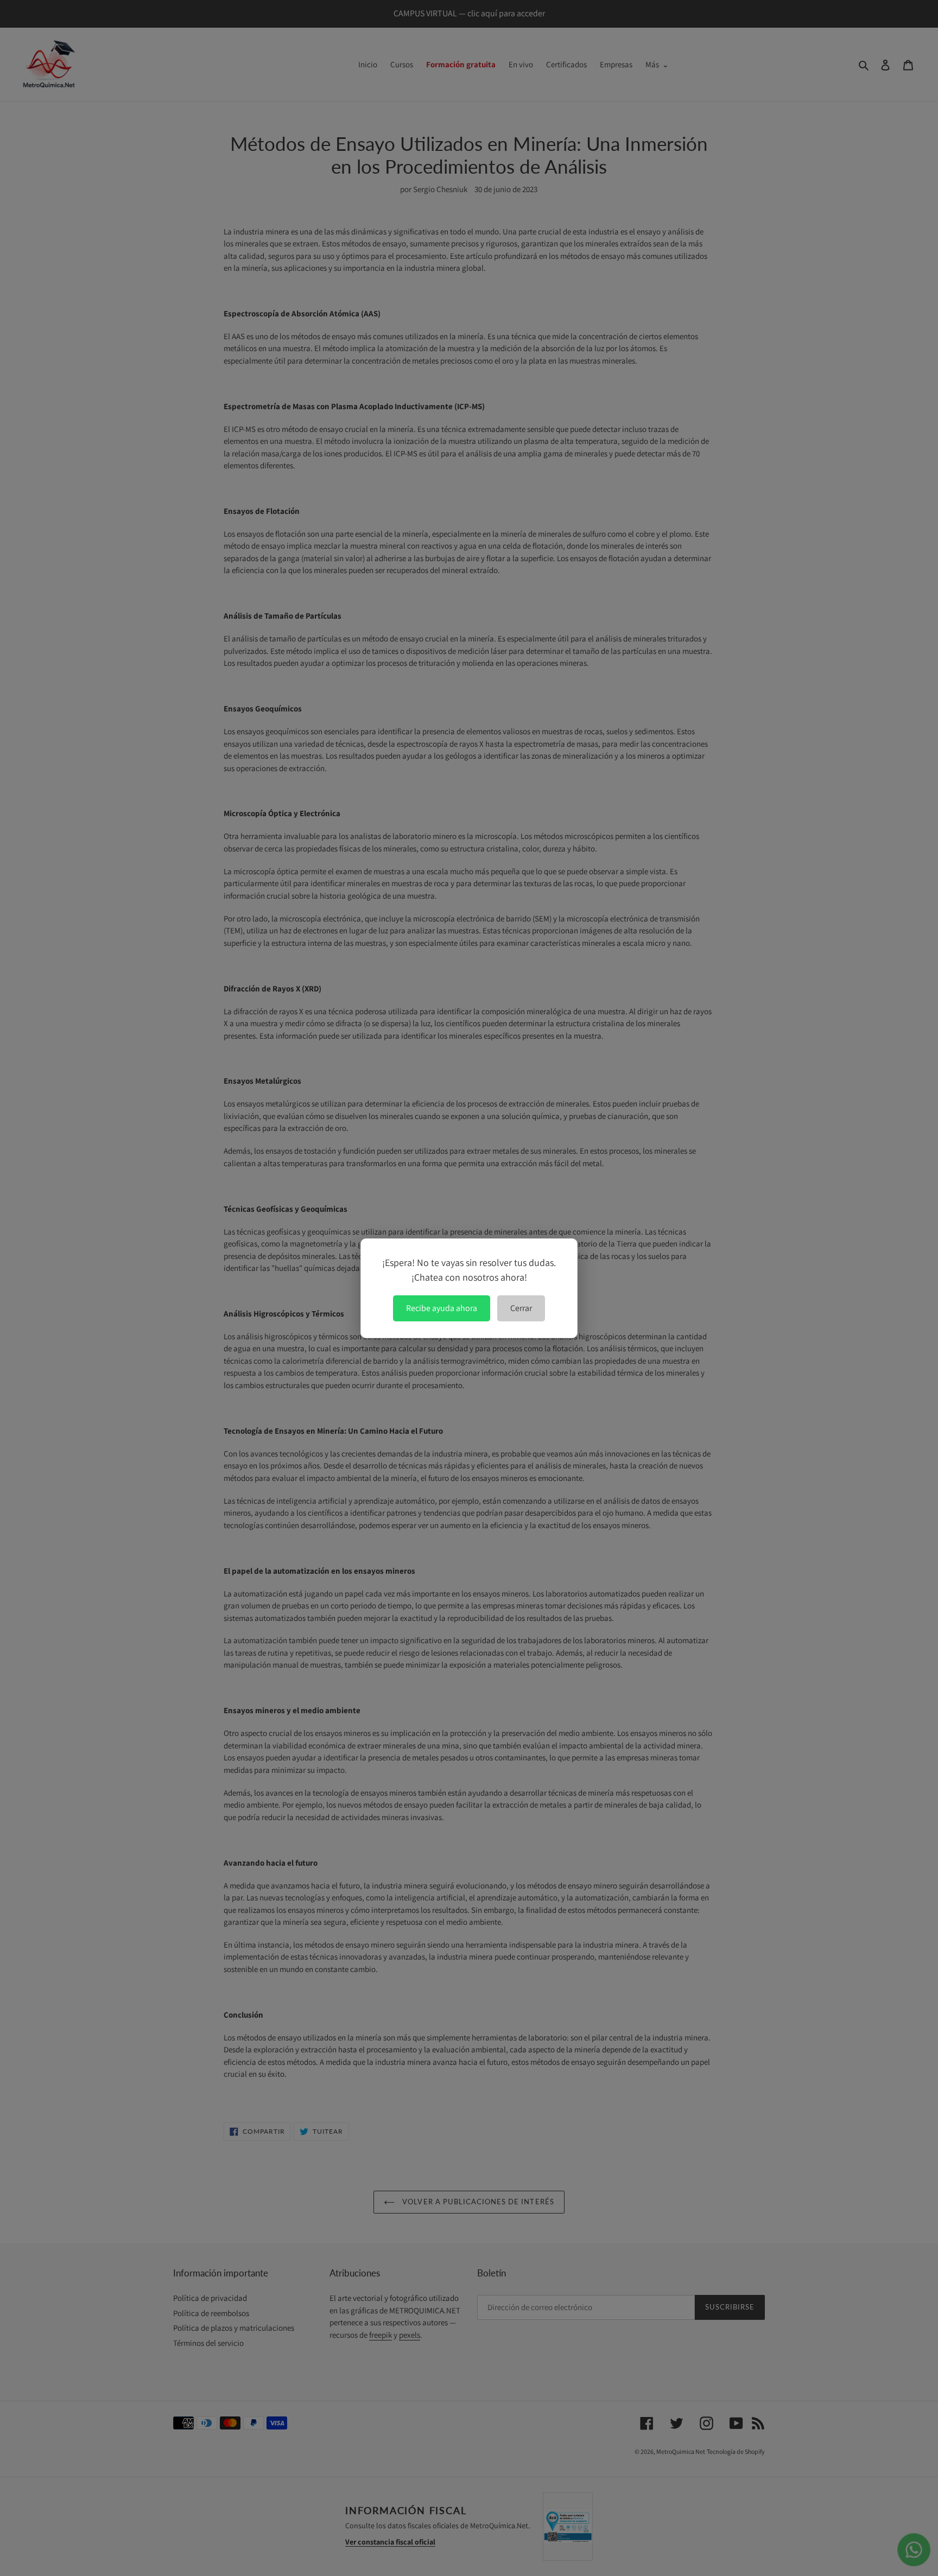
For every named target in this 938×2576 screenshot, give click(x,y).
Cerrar (521, 1308)
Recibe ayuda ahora (442, 1308)
